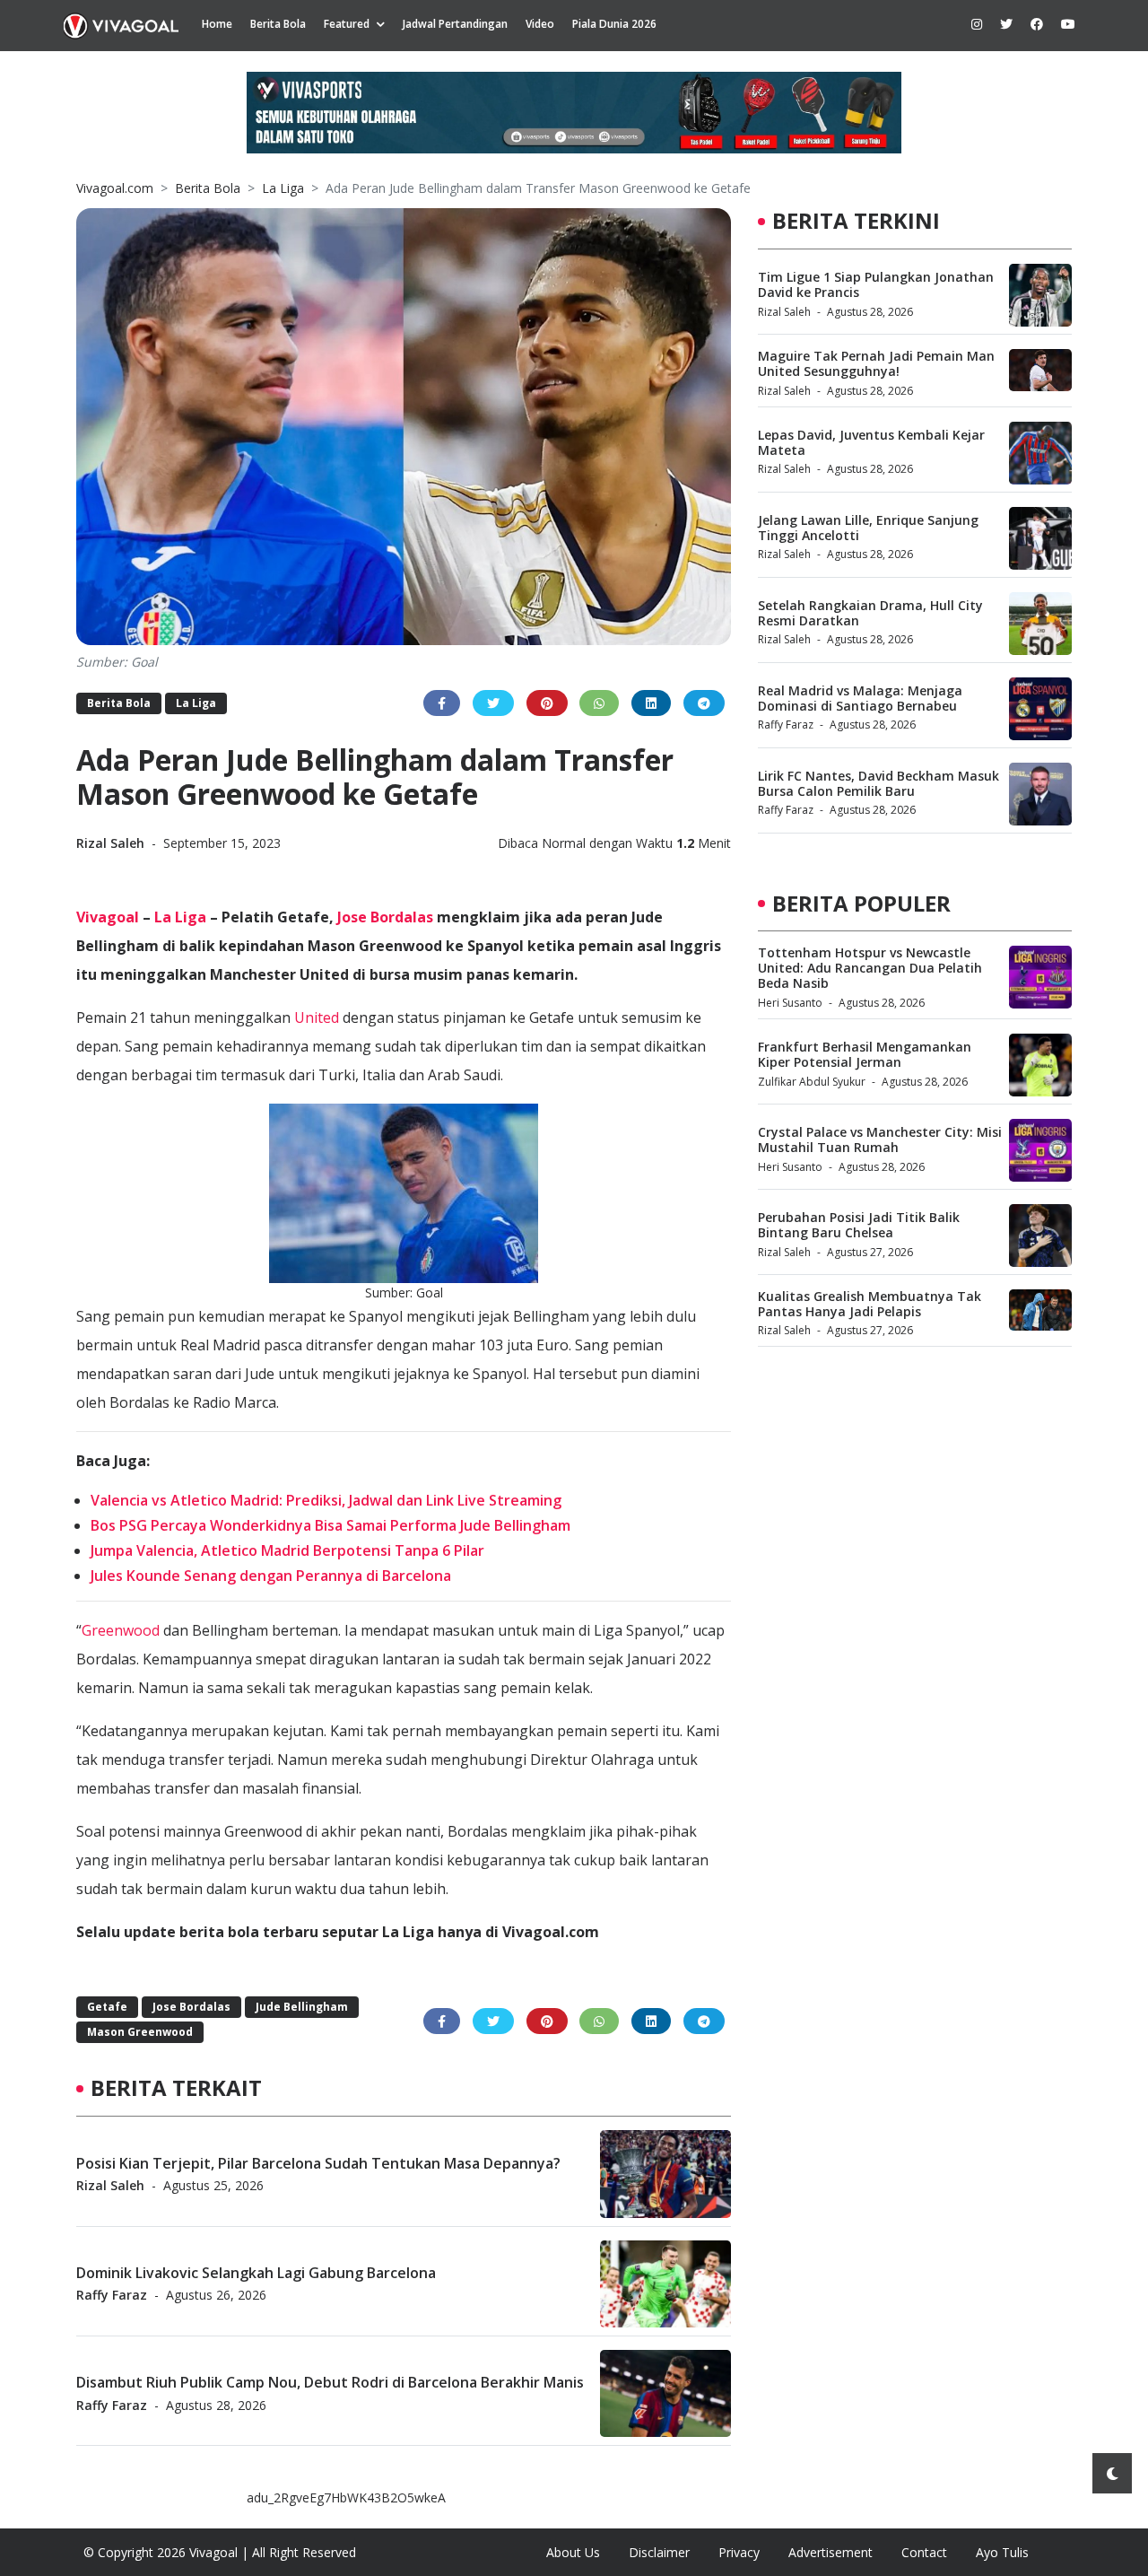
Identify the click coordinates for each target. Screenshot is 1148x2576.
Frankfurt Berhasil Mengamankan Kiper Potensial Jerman (865, 1054)
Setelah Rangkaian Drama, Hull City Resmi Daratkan (870, 613)
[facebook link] (1037, 24)
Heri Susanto (790, 1003)
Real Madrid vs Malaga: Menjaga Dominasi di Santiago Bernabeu (860, 698)
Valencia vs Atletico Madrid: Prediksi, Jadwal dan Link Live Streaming (326, 1500)
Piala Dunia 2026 (614, 24)
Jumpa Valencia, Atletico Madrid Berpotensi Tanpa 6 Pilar (287, 1550)
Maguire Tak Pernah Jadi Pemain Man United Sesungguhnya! (876, 363)
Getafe (107, 2007)
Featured (347, 24)
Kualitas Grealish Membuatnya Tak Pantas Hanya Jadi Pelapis (870, 1304)
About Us (573, 2552)
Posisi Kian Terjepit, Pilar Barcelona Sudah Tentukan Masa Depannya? (318, 2162)
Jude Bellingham (302, 2007)
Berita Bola (278, 24)
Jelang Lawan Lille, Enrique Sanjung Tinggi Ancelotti (868, 528)
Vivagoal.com (115, 188)
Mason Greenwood (140, 2032)
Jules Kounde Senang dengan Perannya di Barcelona (271, 1576)
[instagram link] (977, 24)
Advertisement (831, 2552)
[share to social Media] (442, 703)
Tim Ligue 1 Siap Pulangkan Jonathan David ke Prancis (876, 284)
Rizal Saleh (112, 843)
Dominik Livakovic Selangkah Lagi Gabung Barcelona (256, 2272)
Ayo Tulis (1002, 2552)
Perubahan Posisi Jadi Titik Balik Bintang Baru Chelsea (859, 1225)
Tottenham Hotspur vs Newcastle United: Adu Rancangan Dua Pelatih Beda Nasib (870, 968)
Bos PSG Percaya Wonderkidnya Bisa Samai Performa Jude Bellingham (330, 1525)
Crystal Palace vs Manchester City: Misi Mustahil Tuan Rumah (880, 1140)
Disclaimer (659, 2552)
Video (540, 24)
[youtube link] (1068, 24)
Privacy (739, 2552)
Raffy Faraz (112, 2295)
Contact (924, 2552)
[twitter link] (1006, 24)
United (317, 1017)
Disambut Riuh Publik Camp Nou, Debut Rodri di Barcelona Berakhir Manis (330, 2382)
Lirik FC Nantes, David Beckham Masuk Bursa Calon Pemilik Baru (878, 783)
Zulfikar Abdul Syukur (812, 1082)
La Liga (283, 188)
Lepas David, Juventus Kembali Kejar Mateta (871, 442)
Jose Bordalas (385, 917)
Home (217, 24)
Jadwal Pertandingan (455, 24)
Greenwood (121, 1630)
